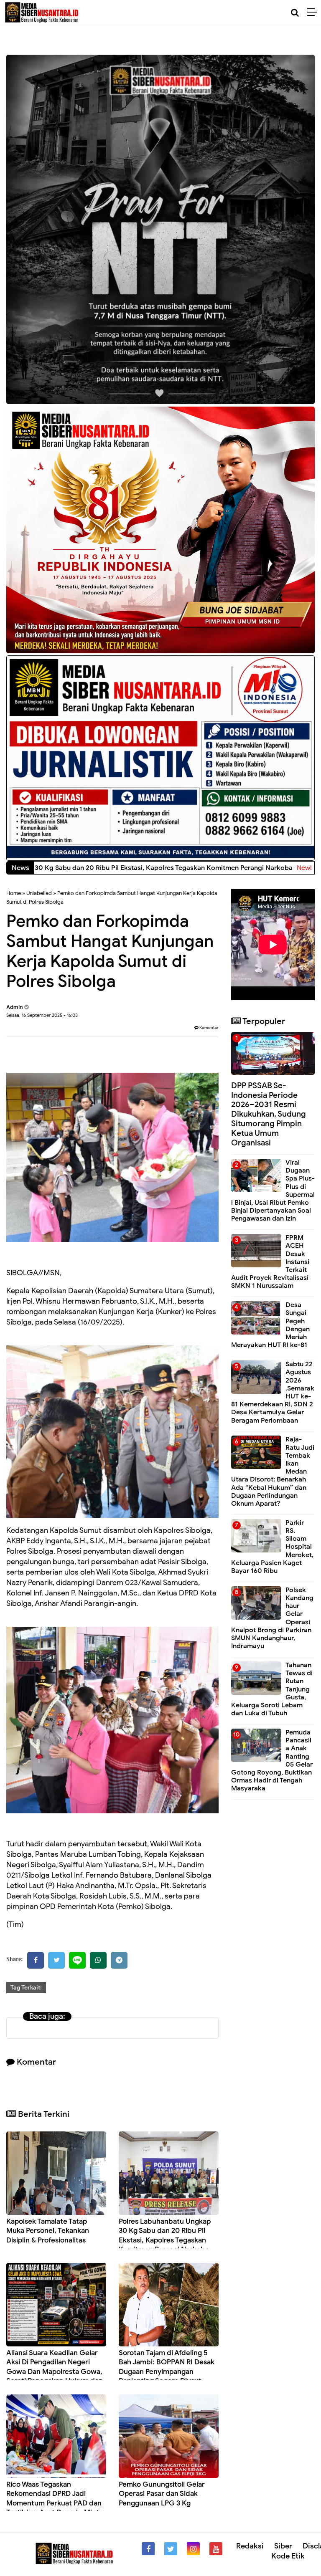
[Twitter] (56, 1960)
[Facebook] (36, 1960)
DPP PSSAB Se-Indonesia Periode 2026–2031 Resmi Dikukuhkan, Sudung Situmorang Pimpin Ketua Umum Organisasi (269, 1114)
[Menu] (314, 13)
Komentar (209, 1028)
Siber (283, 2546)
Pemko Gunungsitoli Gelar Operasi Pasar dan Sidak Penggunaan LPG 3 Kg (162, 2494)
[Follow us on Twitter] (171, 2549)
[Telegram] (119, 1960)
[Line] (77, 1960)
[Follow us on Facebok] (148, 2549)
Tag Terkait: (26, 1988)
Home (14, 893)
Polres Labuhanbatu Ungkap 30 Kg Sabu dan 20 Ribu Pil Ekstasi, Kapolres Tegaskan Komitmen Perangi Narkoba (165, 2235)
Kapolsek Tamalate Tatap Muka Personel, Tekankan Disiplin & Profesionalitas (48, 2231)
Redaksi (250, 2546)
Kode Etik (288, 2556)
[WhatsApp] (98, 1960)
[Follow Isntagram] (193, 2549)
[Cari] (295, 13)
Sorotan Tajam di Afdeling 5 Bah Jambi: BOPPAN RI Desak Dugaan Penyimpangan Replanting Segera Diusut (167, 2367)
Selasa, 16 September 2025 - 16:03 (42, 1015)
